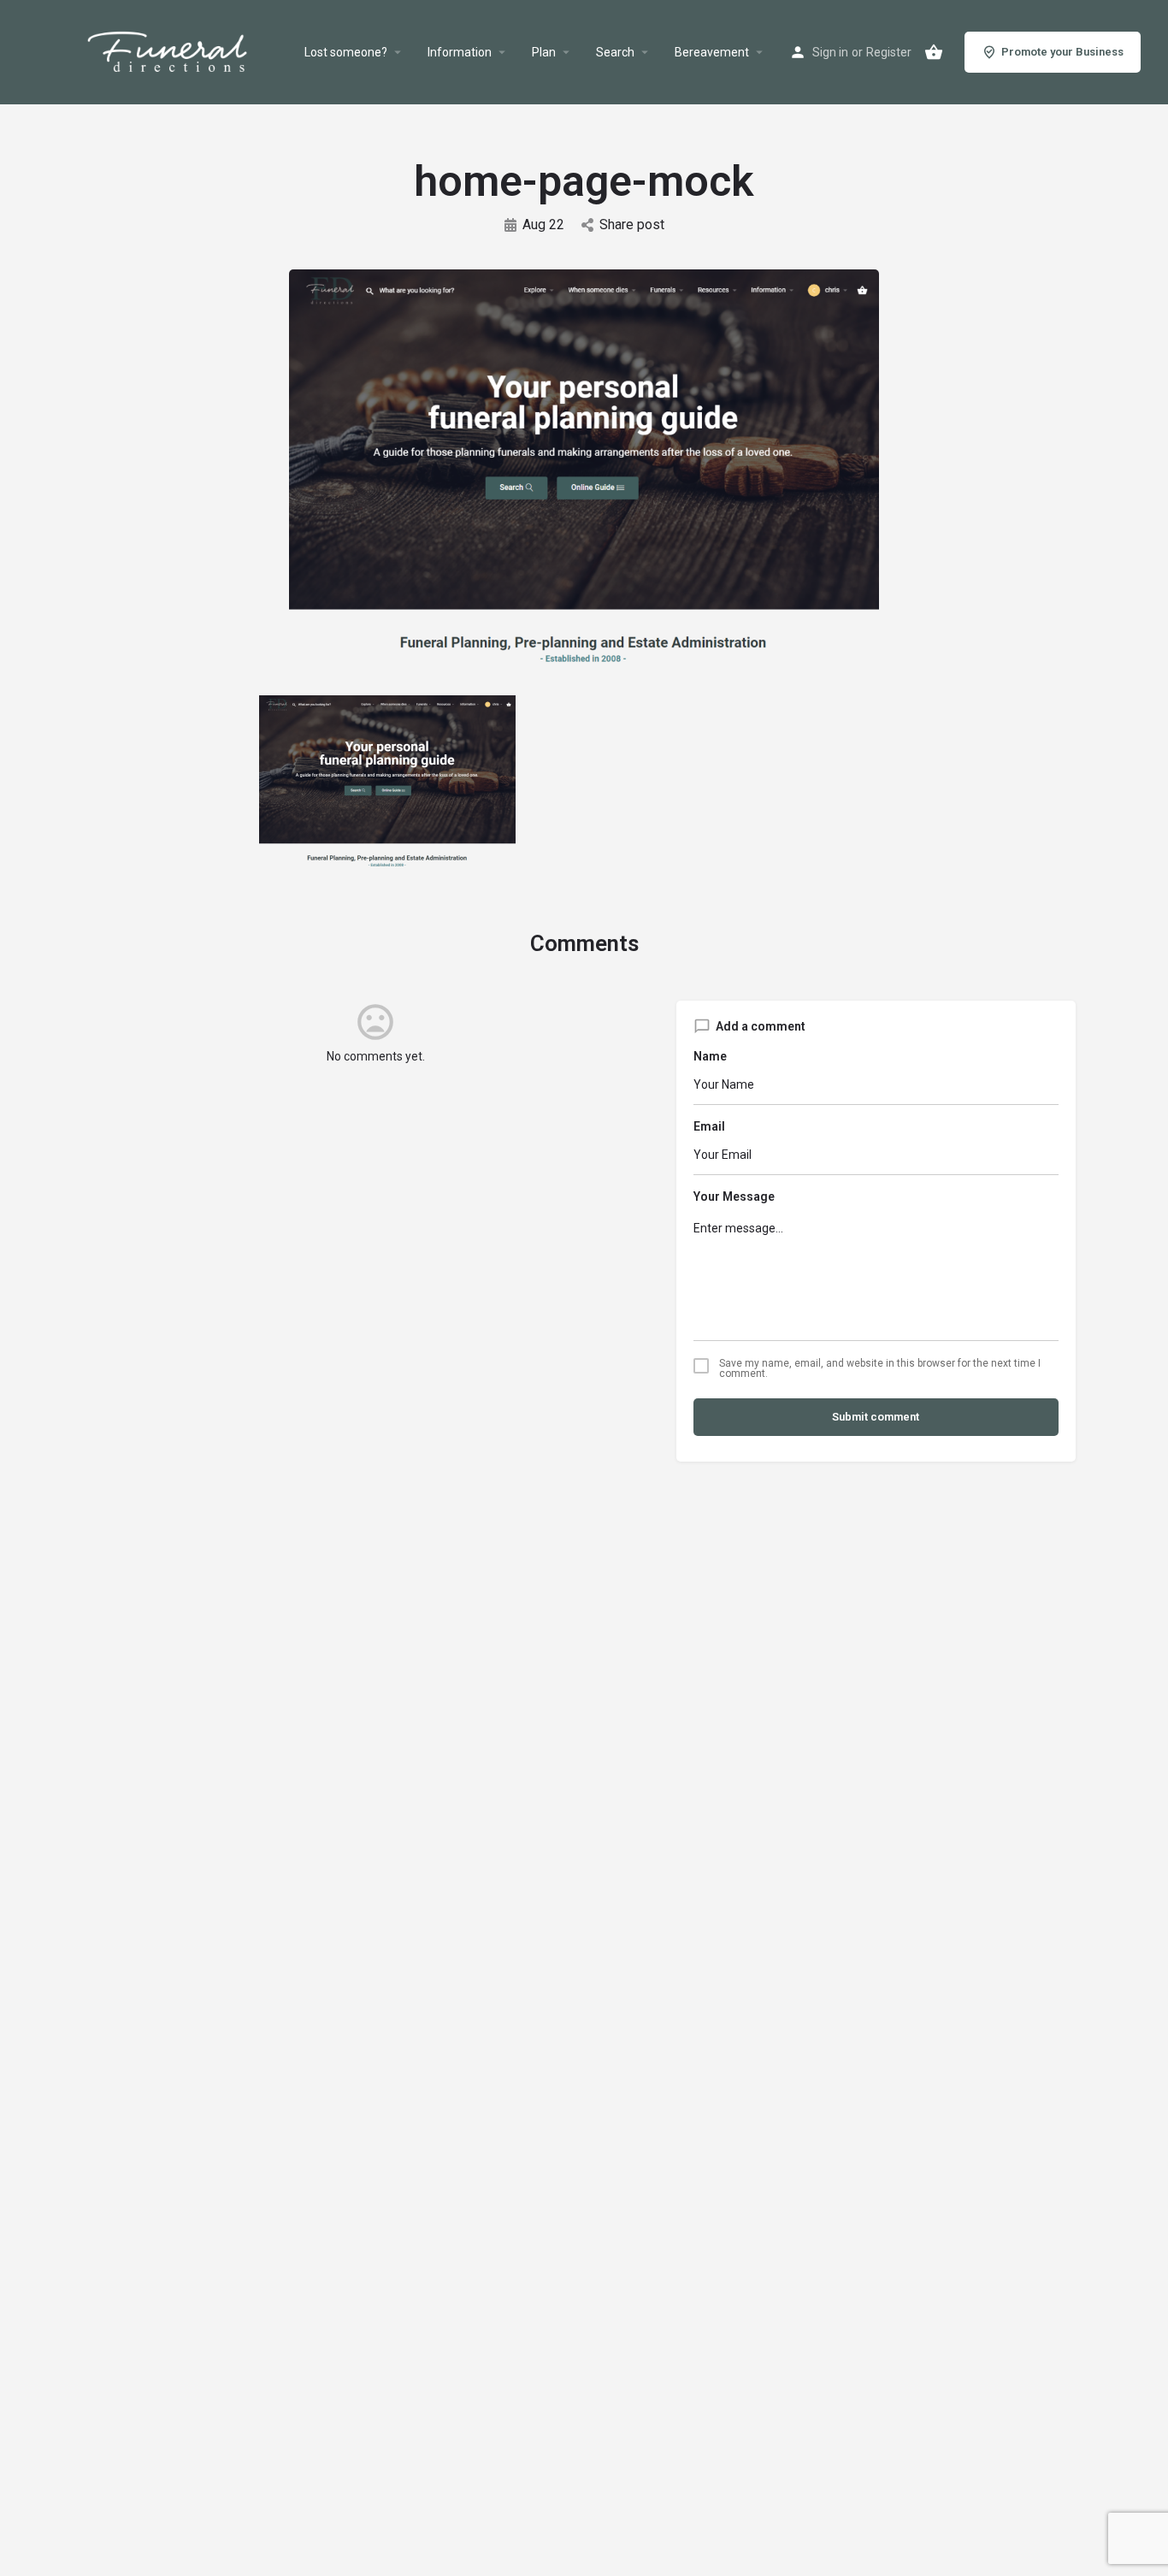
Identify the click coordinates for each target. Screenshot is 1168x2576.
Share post (632, 225)
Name (710, 1056)
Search (615, 52)
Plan (544, 52)
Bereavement (712, 52)
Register (889, 52)
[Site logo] (188, 52)
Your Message (734, 1196)
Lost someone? (346, 52)
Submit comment (876, 1417)
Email (709, 1126)
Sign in (830, 52)
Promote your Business (1062, 52)
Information (460, 52)
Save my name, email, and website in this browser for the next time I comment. (880, 1368)
